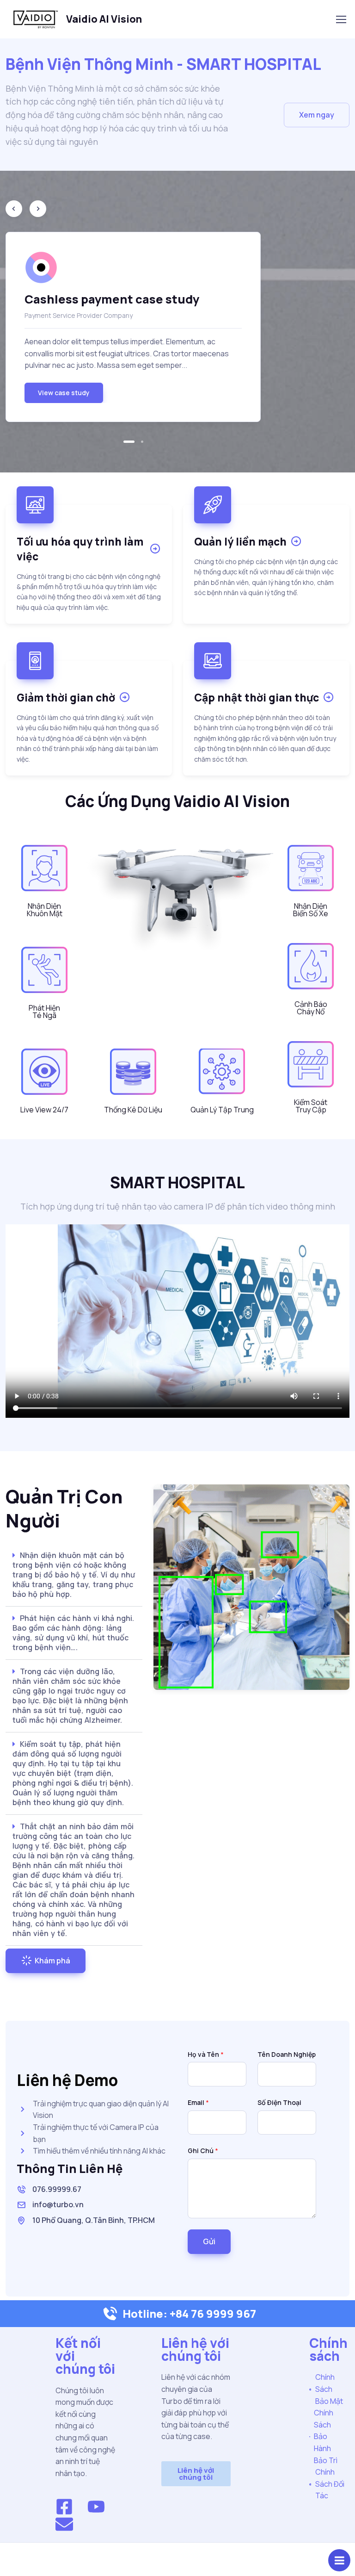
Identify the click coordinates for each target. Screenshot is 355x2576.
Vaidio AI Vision (104, 19)
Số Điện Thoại (279, 2102)
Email (198, 2102)
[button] (317, 115)
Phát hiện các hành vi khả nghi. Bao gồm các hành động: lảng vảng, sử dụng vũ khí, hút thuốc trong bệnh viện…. (73, 1633)
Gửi (209, 2241)
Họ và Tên (206, 2054)
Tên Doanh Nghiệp (287, 2054)
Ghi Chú (203, 2151)
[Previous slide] (14, 209)
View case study (64, 393)
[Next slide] (38, 209)
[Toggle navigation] (341, 19)
